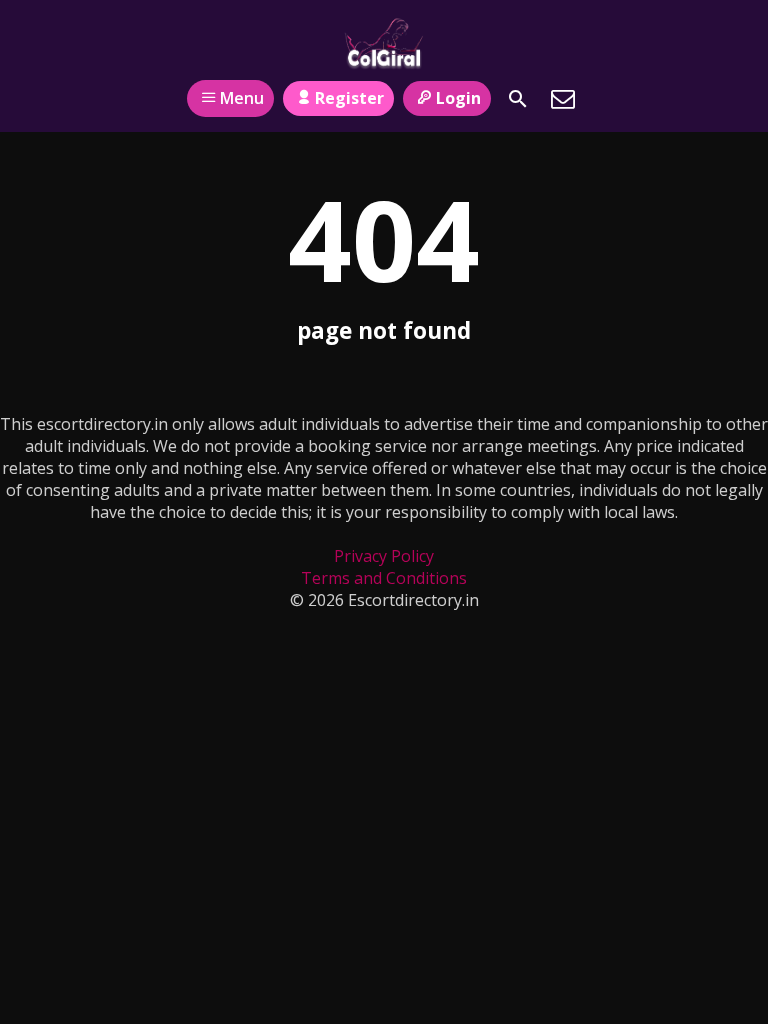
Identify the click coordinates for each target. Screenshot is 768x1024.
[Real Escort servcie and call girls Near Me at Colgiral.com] (383, 43)
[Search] (518, 99)
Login (458, 98)
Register (349, 98)
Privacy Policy (384, 556)
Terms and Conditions (384, 578)
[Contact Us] (563, 99)
